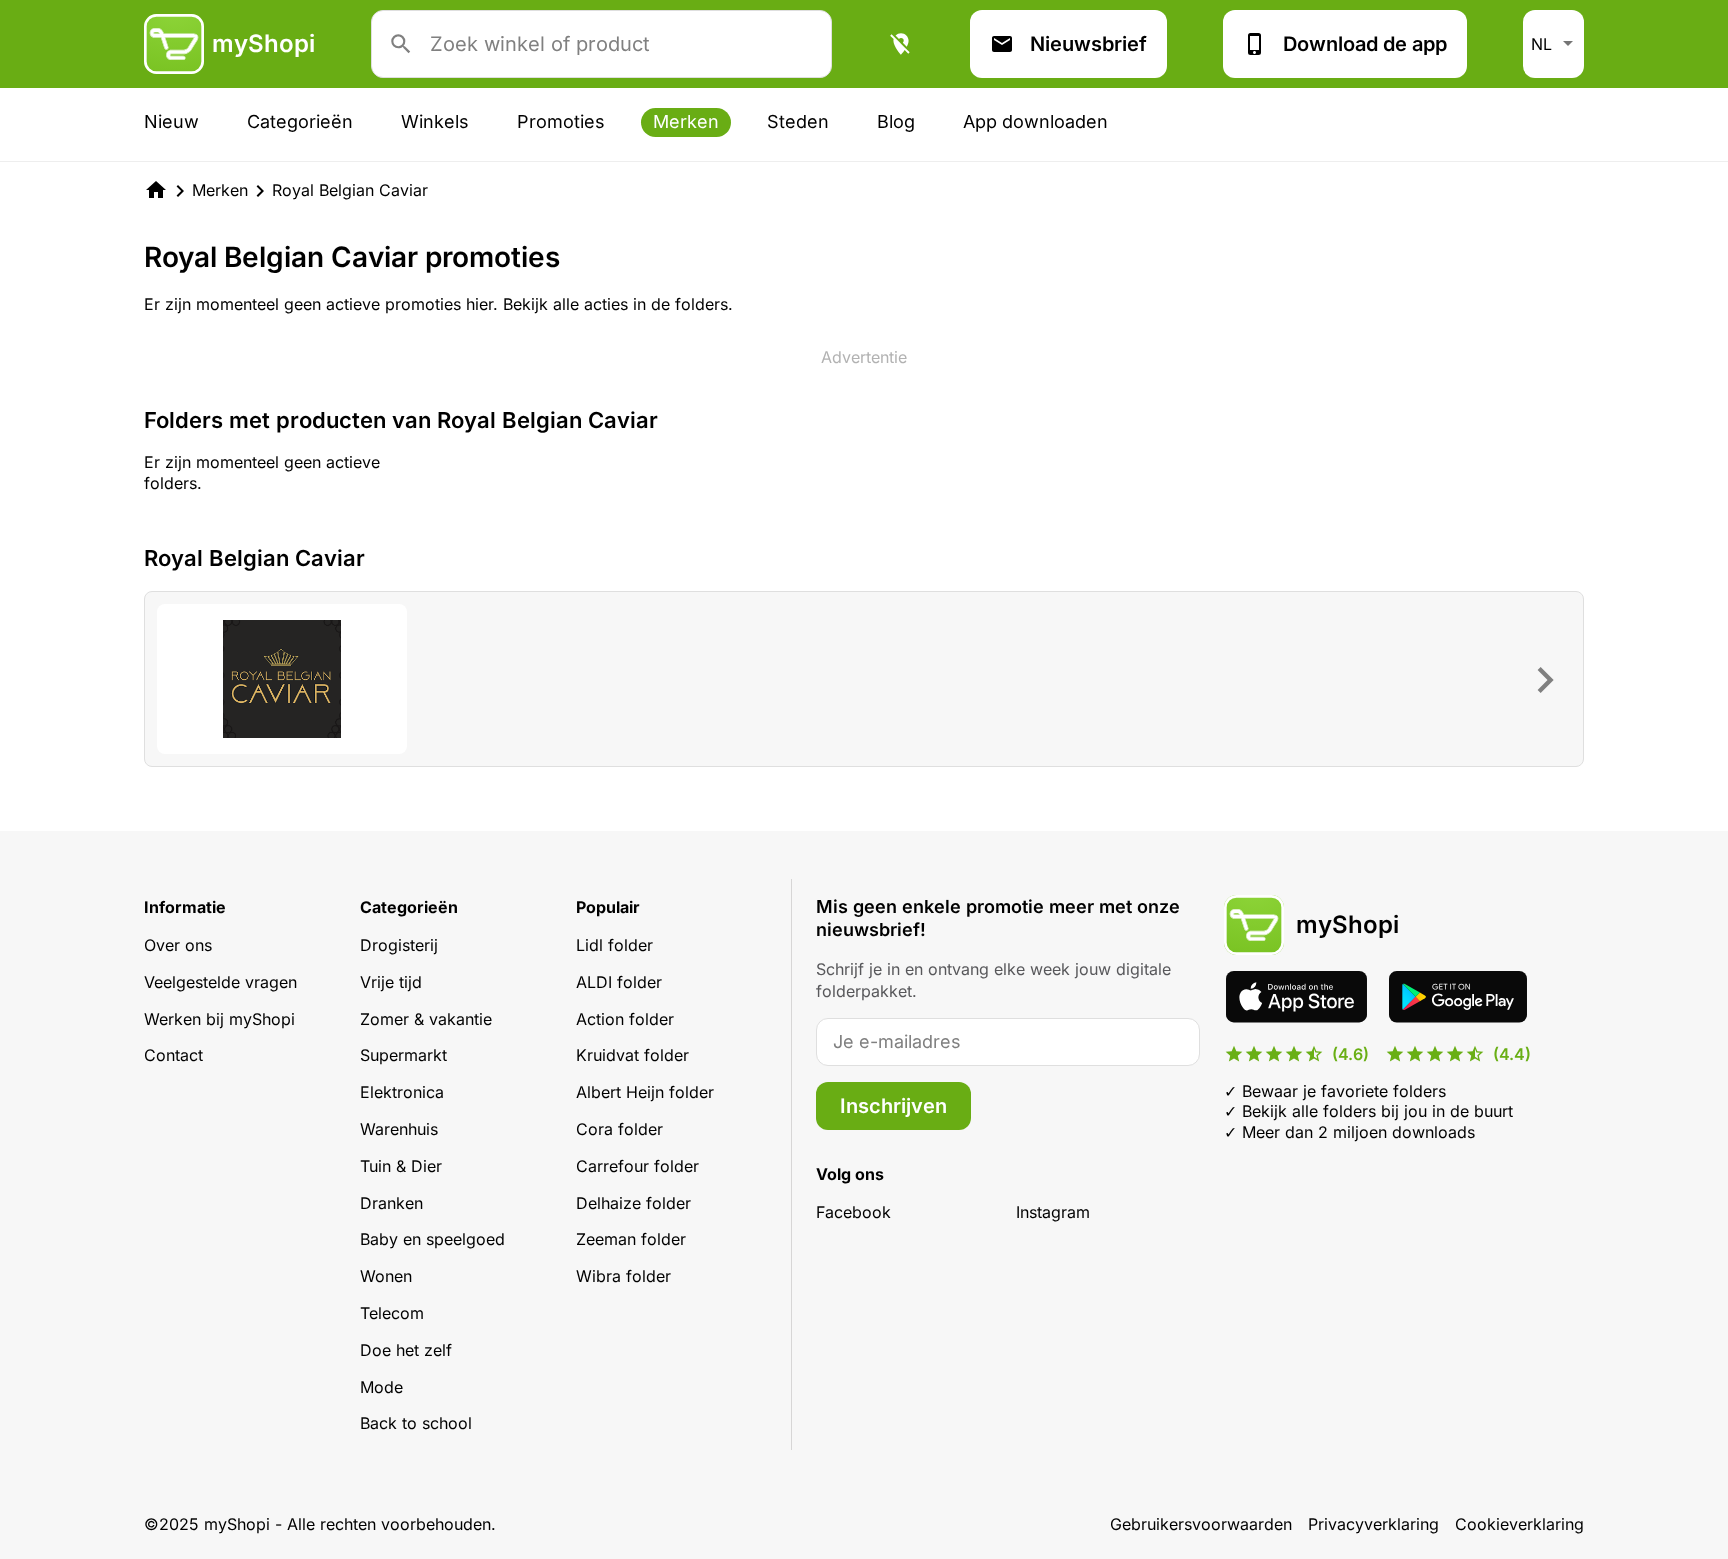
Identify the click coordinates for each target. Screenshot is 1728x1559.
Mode (381, 1387)
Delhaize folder (633, 1203)
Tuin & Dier (401, 1166)
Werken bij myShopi (219, 1019)
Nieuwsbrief (1088, 44)
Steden (798, 121)
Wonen (386, 1276)
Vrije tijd (391, 982)
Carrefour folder (637, 1166)
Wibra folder (623, 1276)
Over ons (178, 945)
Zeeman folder (631, 1239)
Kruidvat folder (632, 1055)
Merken (686, 121)
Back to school (416, 1423)
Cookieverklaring (1519, 1524)
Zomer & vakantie (426, 1019)
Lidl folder (614, 945)
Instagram (1053, 1212)
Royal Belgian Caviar (350, 190)
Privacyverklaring (1373, 1524)
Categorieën (300, 121)
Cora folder (619, 1129)
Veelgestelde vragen (220, 982)
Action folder (625, 1019)
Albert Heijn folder (645, 1092)
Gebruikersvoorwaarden (1201, 1524)
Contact (173, 1055)
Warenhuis (399, 1129)
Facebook (853, 1212)
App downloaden (1035, 121)
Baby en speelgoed (432, 1239)
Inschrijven (893, 1106)
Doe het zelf (406, 1350)
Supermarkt (403, 1055)
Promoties (561, 121)
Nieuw (171, 121)
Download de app (1365, 44)
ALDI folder (619, 982)
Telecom (392, 1313)
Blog (896, 121)
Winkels (435, 121)
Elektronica (402, 1092)
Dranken (391, 1203)
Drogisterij (399, 945)
